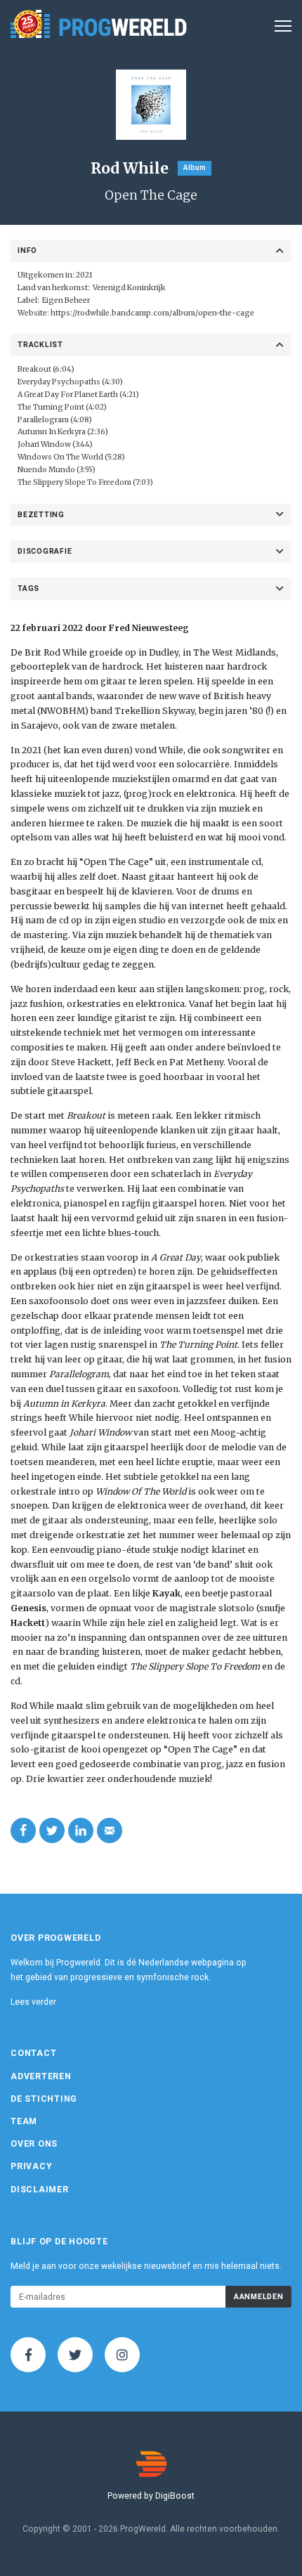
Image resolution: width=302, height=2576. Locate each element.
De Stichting (44, 2099)
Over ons (34, 2144)
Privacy (31, 2166)
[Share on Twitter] (52, 1830)
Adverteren (41, 2076)
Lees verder (33, 2002)
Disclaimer (40, 2190)
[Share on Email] (110, 1830)
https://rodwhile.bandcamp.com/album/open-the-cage (152, 313)
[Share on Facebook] (23, 1830)
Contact (33, 2053)
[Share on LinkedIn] (81, 1830)
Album (195, 168)
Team (24, 2121)
